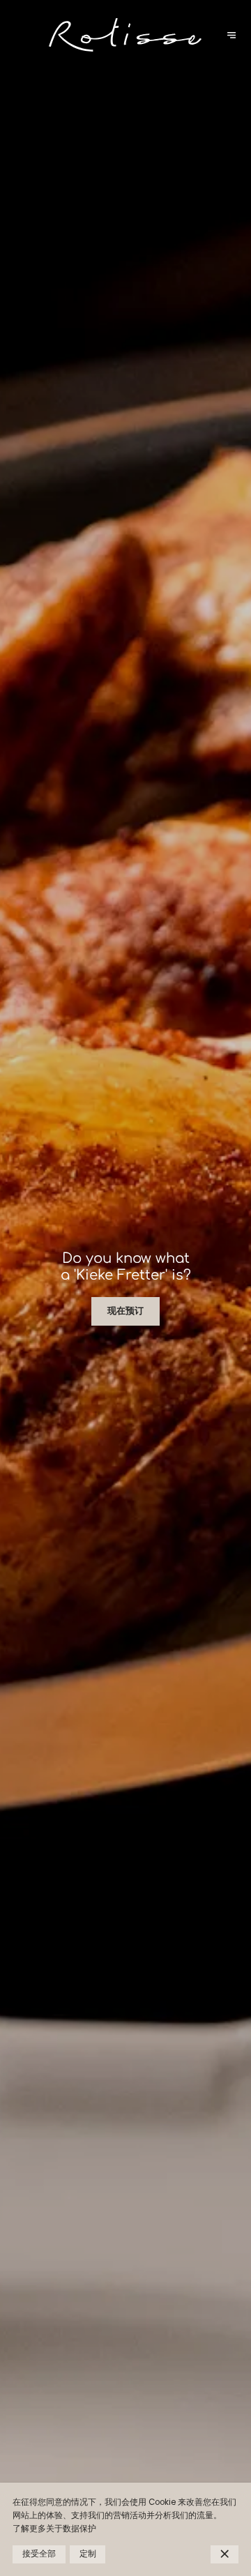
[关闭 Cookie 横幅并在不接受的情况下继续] (225, 2554)
